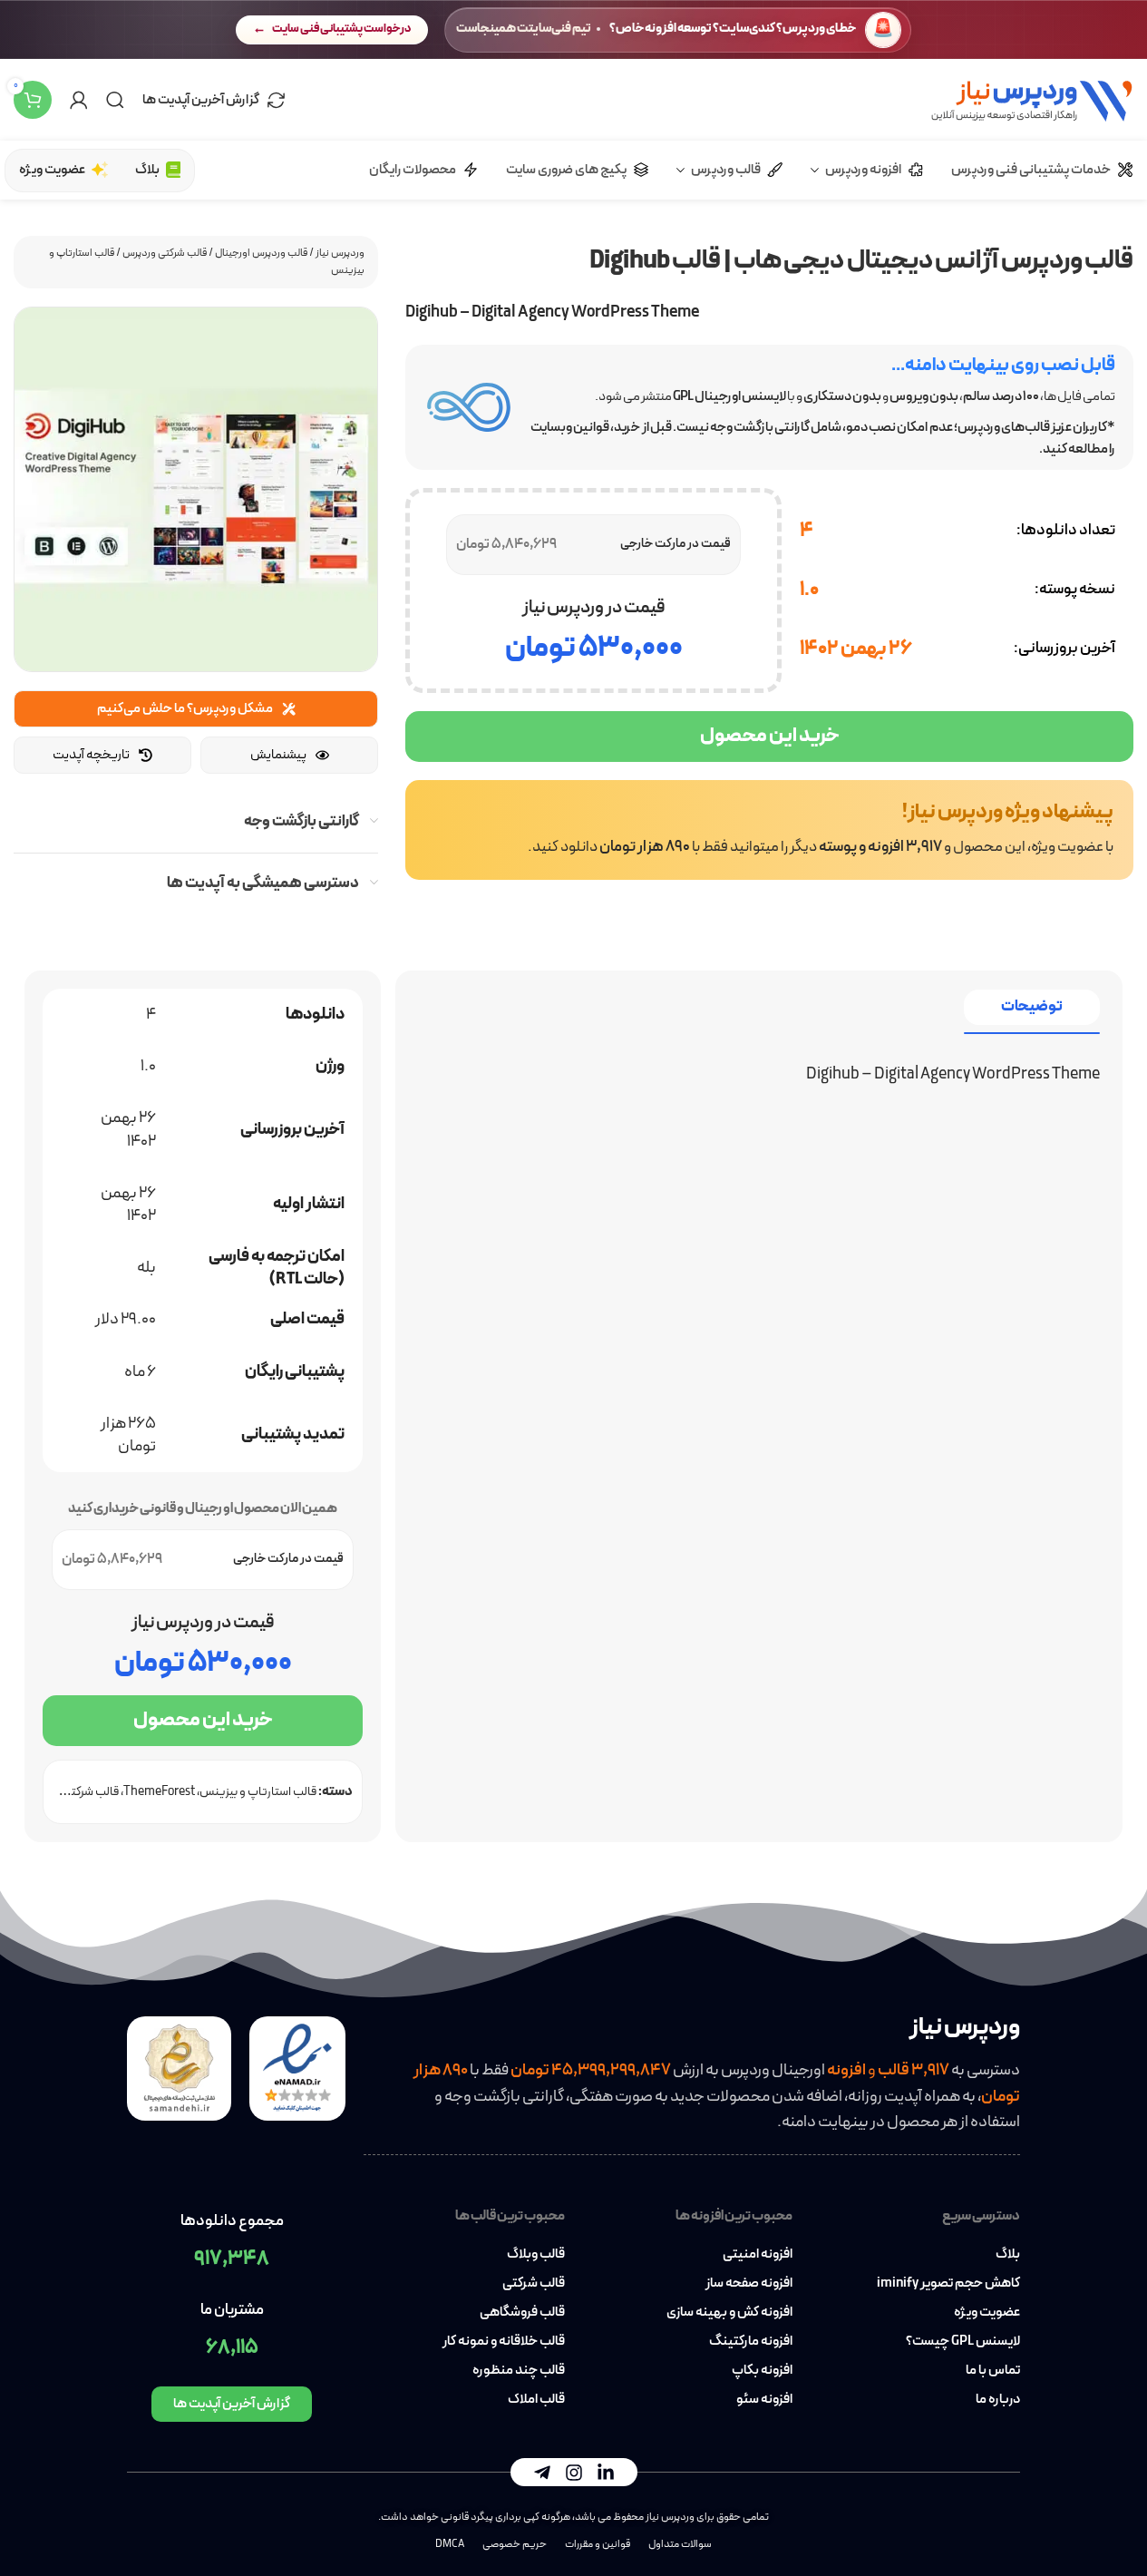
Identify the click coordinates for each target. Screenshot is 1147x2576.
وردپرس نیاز (340, 253)
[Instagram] (574, 2473)
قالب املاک (536, 2400)
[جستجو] (115, 100)
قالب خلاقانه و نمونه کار (503, 2342)
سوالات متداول (680, 2544)
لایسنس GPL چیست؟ (963, 2342)
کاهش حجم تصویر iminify (948, 2284)
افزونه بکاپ (762, 2371)
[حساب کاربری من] (79, 100)
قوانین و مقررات (598, 2544)
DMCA (450, 2544)
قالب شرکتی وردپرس (165, 253)
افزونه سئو (764, 2400)
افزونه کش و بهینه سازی (729, 2313)
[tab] (1032, 1007)
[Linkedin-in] (606, 2473)
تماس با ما (993, 2371)
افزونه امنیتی (758, 2255)
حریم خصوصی (515, 2544)
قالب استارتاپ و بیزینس (258, 1792)
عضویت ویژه (987, 2313)
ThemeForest (159, 1792)
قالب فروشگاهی (522, 2313)
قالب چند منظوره (518, 2371)
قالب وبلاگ (535, 2255)
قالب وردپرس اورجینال (261, 253)
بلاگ (1008, 2255)
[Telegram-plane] (542, 2473)
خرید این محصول (770, 736)
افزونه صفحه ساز (749, 2284)
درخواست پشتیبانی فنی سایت (341, 29)
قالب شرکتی (533, 2284)
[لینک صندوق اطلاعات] (769, 830)
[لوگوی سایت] (1031, 98)
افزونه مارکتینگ (751, 2342)
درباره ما (998, 2400)
